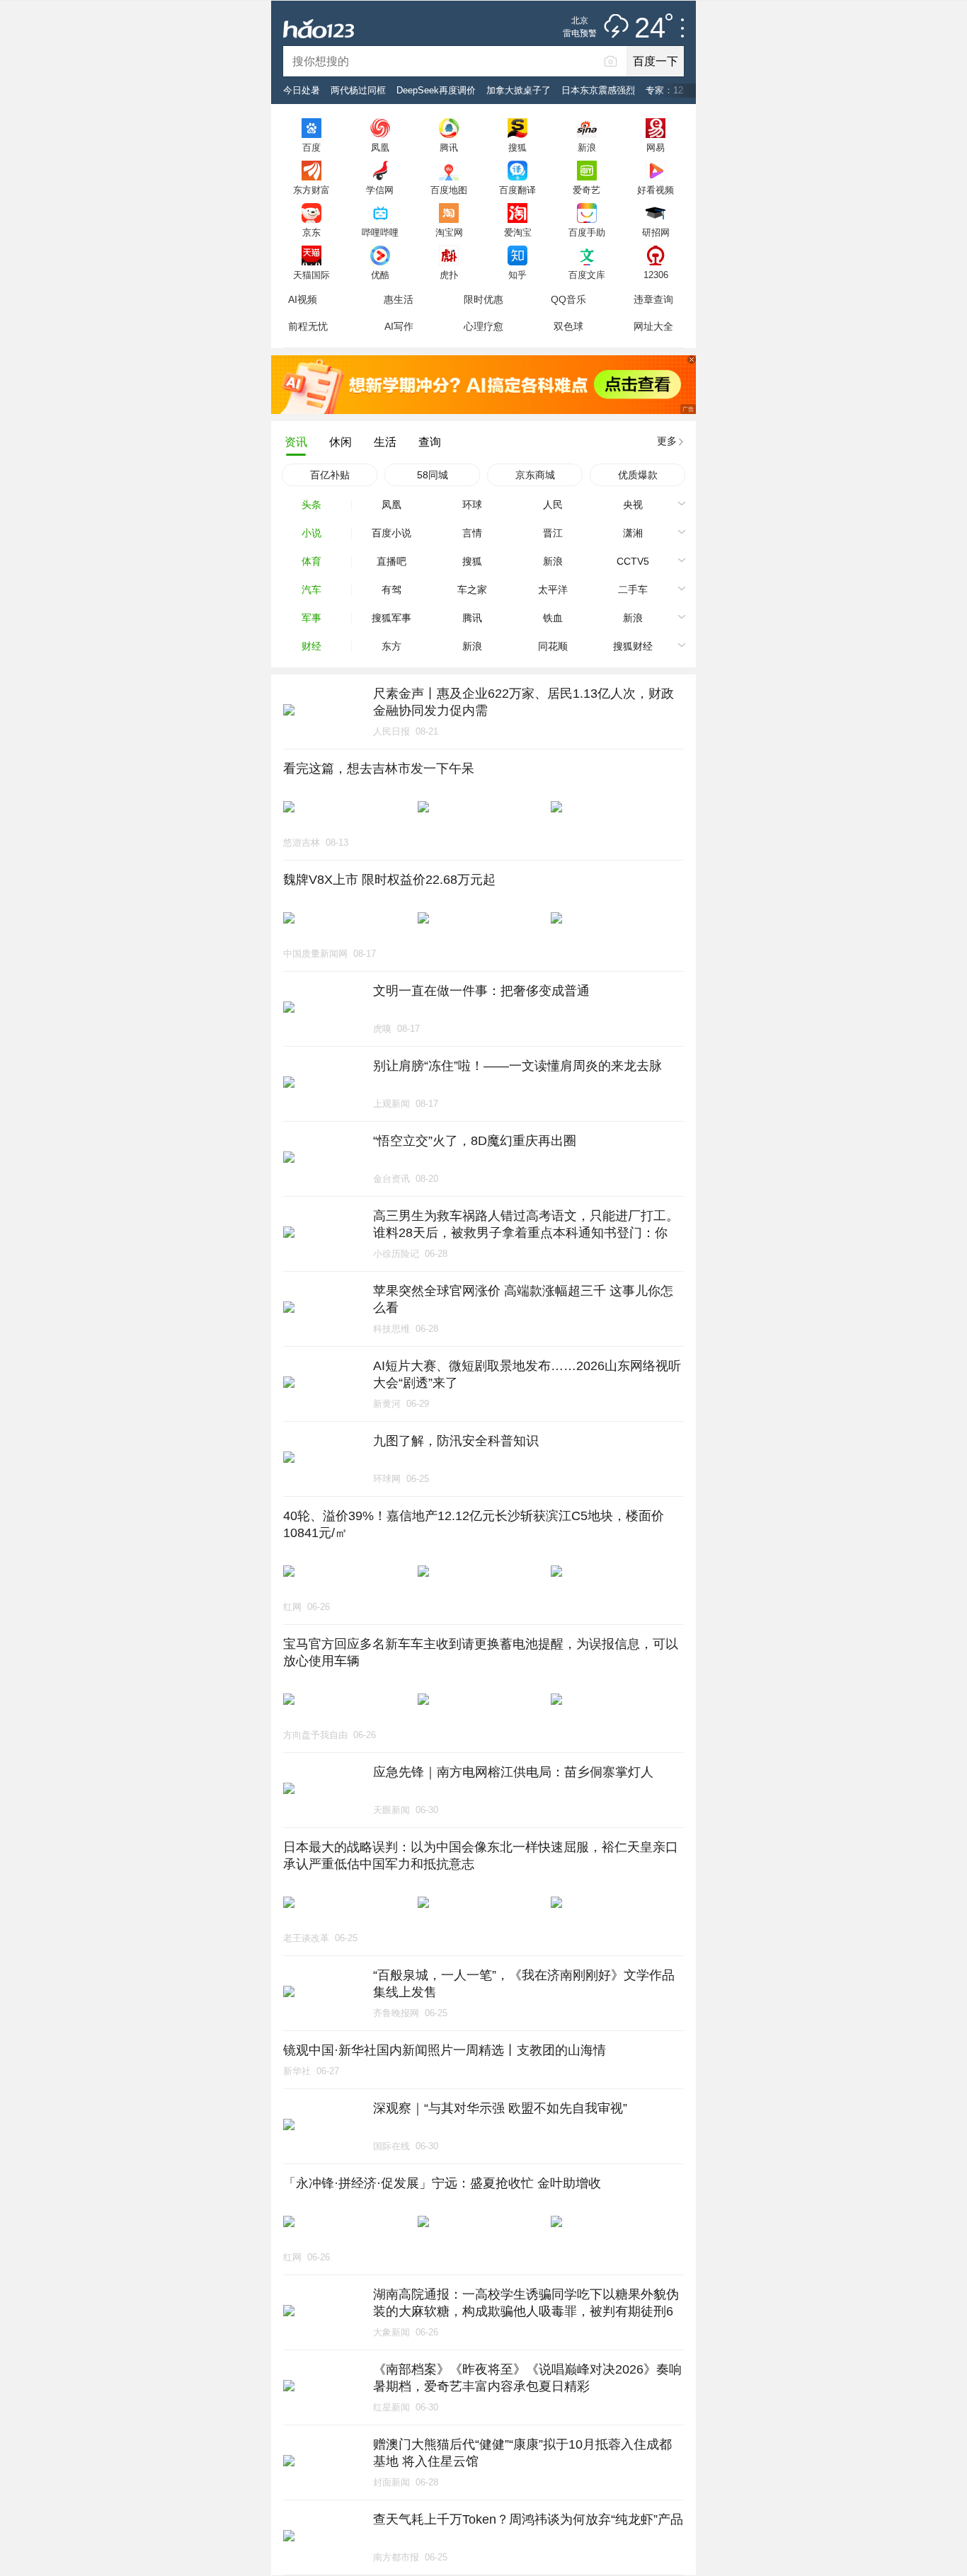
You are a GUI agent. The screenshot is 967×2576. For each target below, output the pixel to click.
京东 (311, 232)
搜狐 (517, 147)
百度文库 (587, 275)
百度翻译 (517, 190)
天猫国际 (311, 275)
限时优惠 (483, 299)
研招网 (656, 232)
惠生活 (399, 299)
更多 (667, 441)
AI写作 (399, 326)
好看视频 (656, 190)
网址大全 (653, 326)
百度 (311, 147)
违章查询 (653, 299)
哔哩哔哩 (380, 232)
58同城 (433, 475)
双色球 (568, 326)
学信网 (380, 190)
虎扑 (449, 275)
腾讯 (449, 147)
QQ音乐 (568, 299)
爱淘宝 (518, 232)
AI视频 (303, 299)
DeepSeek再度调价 (436, 90)
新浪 (587, 147)
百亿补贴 (330, 475)
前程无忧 (308, 326)
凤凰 (380, 147)
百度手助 (587, 232)
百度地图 (449, 190)
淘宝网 (449, 232)
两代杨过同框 (358, 90)
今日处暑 (302, 90)
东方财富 (311, 190)
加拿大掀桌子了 (519, 90)
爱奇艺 (587, 190)
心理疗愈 (483, 326)
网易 (656, 147)
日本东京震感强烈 (598, 90)
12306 (656, 275)
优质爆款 (638, 475)
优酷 (380, 275)
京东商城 (535, 475)
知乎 (517, 275)
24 (650, 28)
